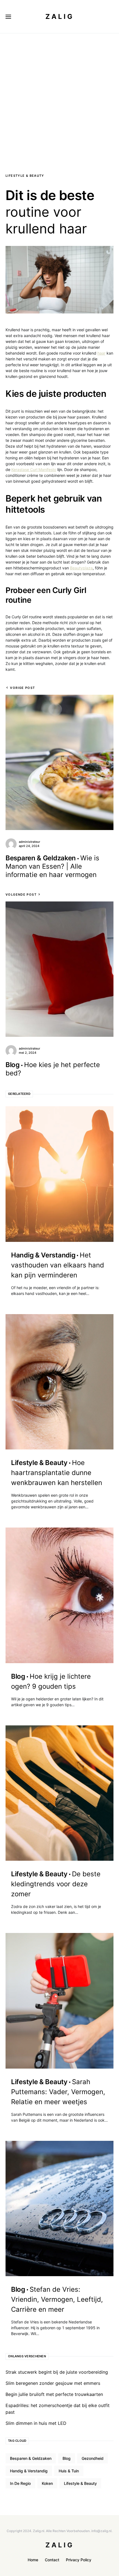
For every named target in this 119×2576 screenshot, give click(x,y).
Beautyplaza (81, 568)
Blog (67, 2458)
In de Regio (20, 2483)
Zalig (60, 17)
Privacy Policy (79, 2560)
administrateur (29, 842)
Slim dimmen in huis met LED (36, 2423)
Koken (47, 2483)
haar (101, 353)
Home (33, 2560)
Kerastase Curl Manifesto (34, 469)
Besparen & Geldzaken (31, 2458)
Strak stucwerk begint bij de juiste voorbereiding (57, 2372)
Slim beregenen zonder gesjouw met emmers (53, 2383)
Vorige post (22, 688)
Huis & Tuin (69, 2471)
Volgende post (21, 895)
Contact (52, 2560)
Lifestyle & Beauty (25, 176)
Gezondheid (93, 2458)
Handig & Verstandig (29, 2471)
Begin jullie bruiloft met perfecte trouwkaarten (54, 2394)
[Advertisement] (59, 96)
